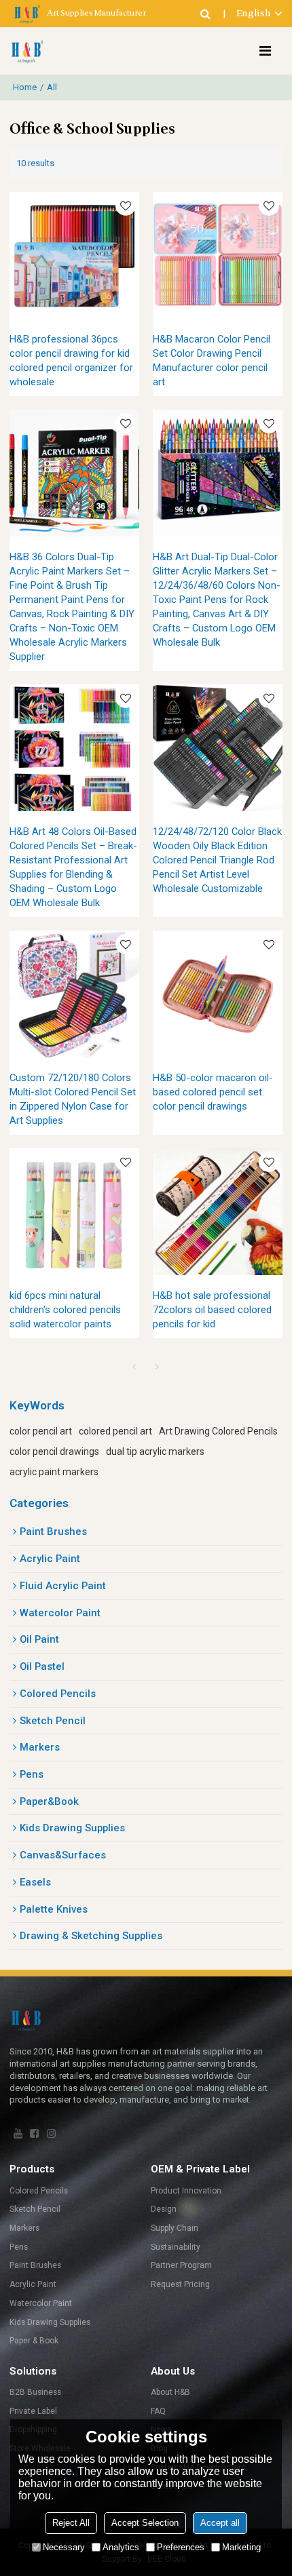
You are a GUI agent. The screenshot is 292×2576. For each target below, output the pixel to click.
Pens (19, 2247)
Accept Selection (145, 2523)
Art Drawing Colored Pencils (218, 1431)
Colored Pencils (39, 2191)
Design (164, 2209)
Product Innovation (186, 2191)
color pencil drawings (54, 1451)
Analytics (121, 2547)
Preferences (181, 2547)
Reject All (71, 2523)
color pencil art (41, 1431)
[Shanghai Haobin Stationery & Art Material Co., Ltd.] (26, 51)
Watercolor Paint (41, 2303)
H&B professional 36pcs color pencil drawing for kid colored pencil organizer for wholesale (71, 360)
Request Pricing (180, 2284)
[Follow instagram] (51, 2134)
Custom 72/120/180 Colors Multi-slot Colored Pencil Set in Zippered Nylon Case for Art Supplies (73, 1099)
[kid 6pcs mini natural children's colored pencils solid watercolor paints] (74, 1212)
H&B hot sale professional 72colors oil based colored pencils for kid (212, 1310)
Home (25, 87)
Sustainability (176, 2247)
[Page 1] (134, 1367)
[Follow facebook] (35, 2134)
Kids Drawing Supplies (50, 2322)
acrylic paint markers (54, 1472)
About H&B (170, 2392)
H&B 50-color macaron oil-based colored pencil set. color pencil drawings (213, 1092)
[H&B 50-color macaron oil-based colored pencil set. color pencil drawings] (218, 994)
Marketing (241, 2547)
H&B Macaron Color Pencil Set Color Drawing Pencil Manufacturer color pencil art (212, 360)
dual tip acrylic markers (155, 1451)
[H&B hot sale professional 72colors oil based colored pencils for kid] (218, 1212)
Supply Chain (175, 2228)
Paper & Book (34, 2341)
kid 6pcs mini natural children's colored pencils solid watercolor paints (65, 1310)
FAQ (158, 2411)
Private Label (33, 2411)
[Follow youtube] (18, 2134)
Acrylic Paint (33, 2284)
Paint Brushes (35, 2265)
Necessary (64, 2547)
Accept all (220, 2523)
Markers (24, 2228)
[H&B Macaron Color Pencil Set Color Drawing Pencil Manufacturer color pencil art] (218, 255)
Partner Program (181, 2265)
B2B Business (35, 2392)
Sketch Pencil (35, 2209)
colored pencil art (115, 1431)
